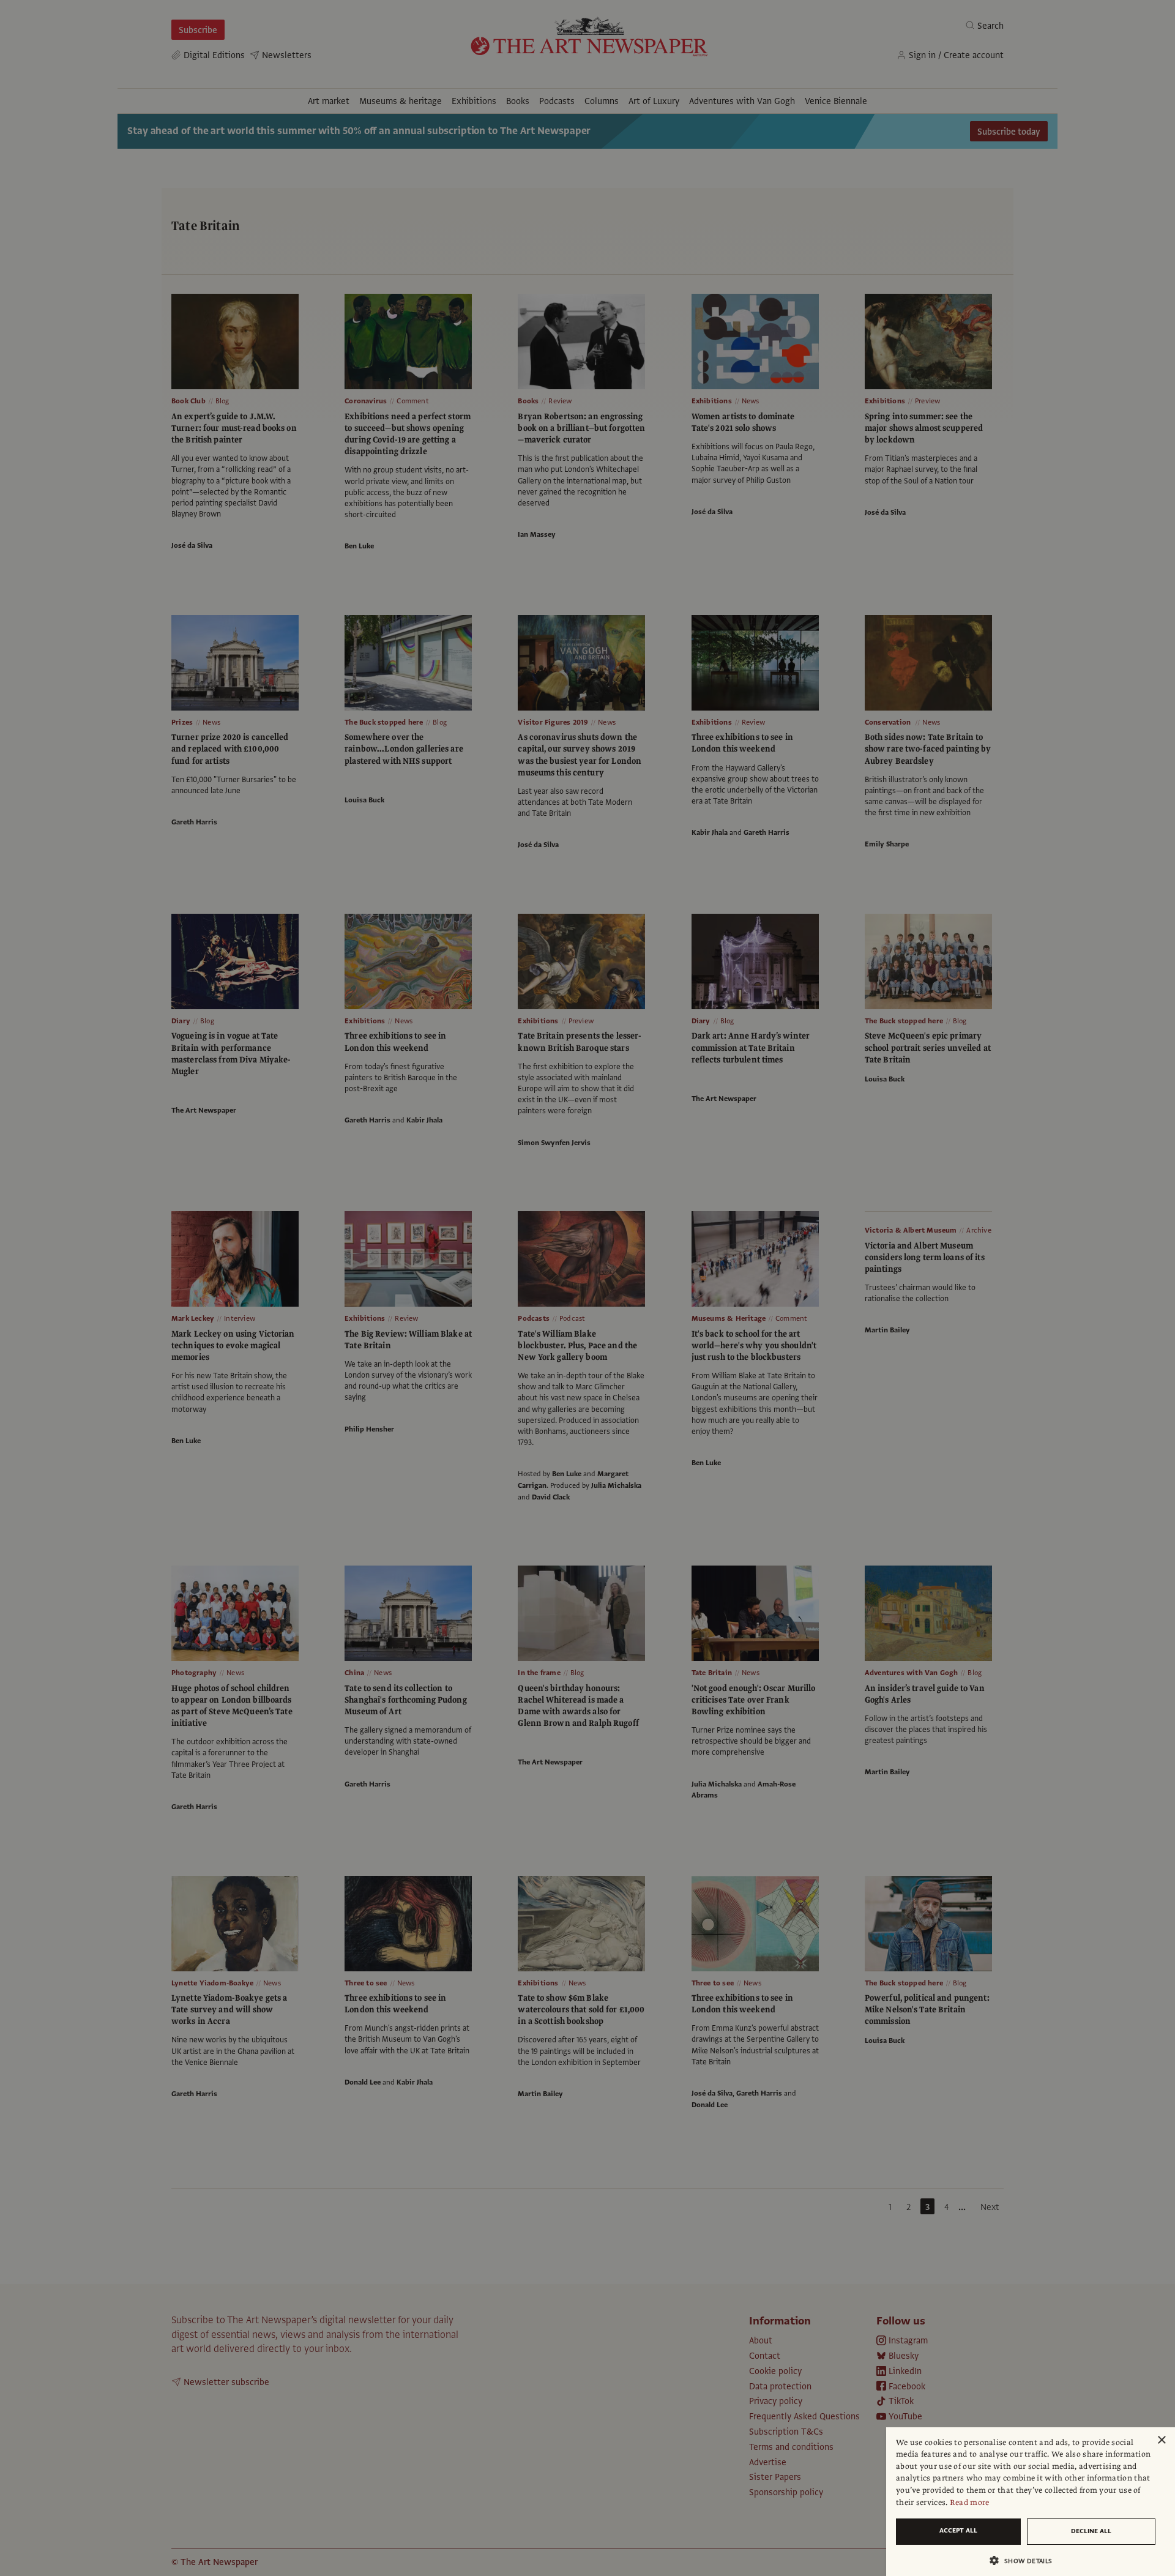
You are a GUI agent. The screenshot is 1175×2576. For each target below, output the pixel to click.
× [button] (1161, 2440)
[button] (1026, 2560)
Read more (970, 2503)
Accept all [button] (958, 2530)
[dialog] (1031, 2502)
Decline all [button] (1091, 2531)
